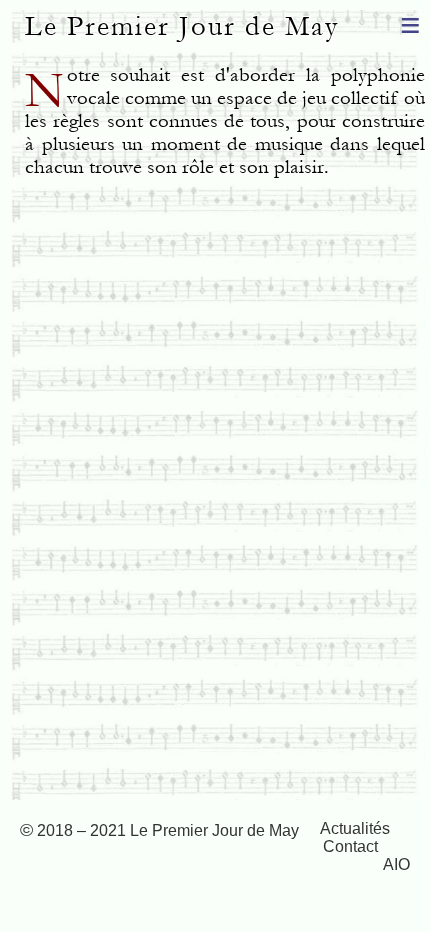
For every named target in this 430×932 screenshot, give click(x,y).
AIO (396, 864)
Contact (350, 846)
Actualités (355, 828)
